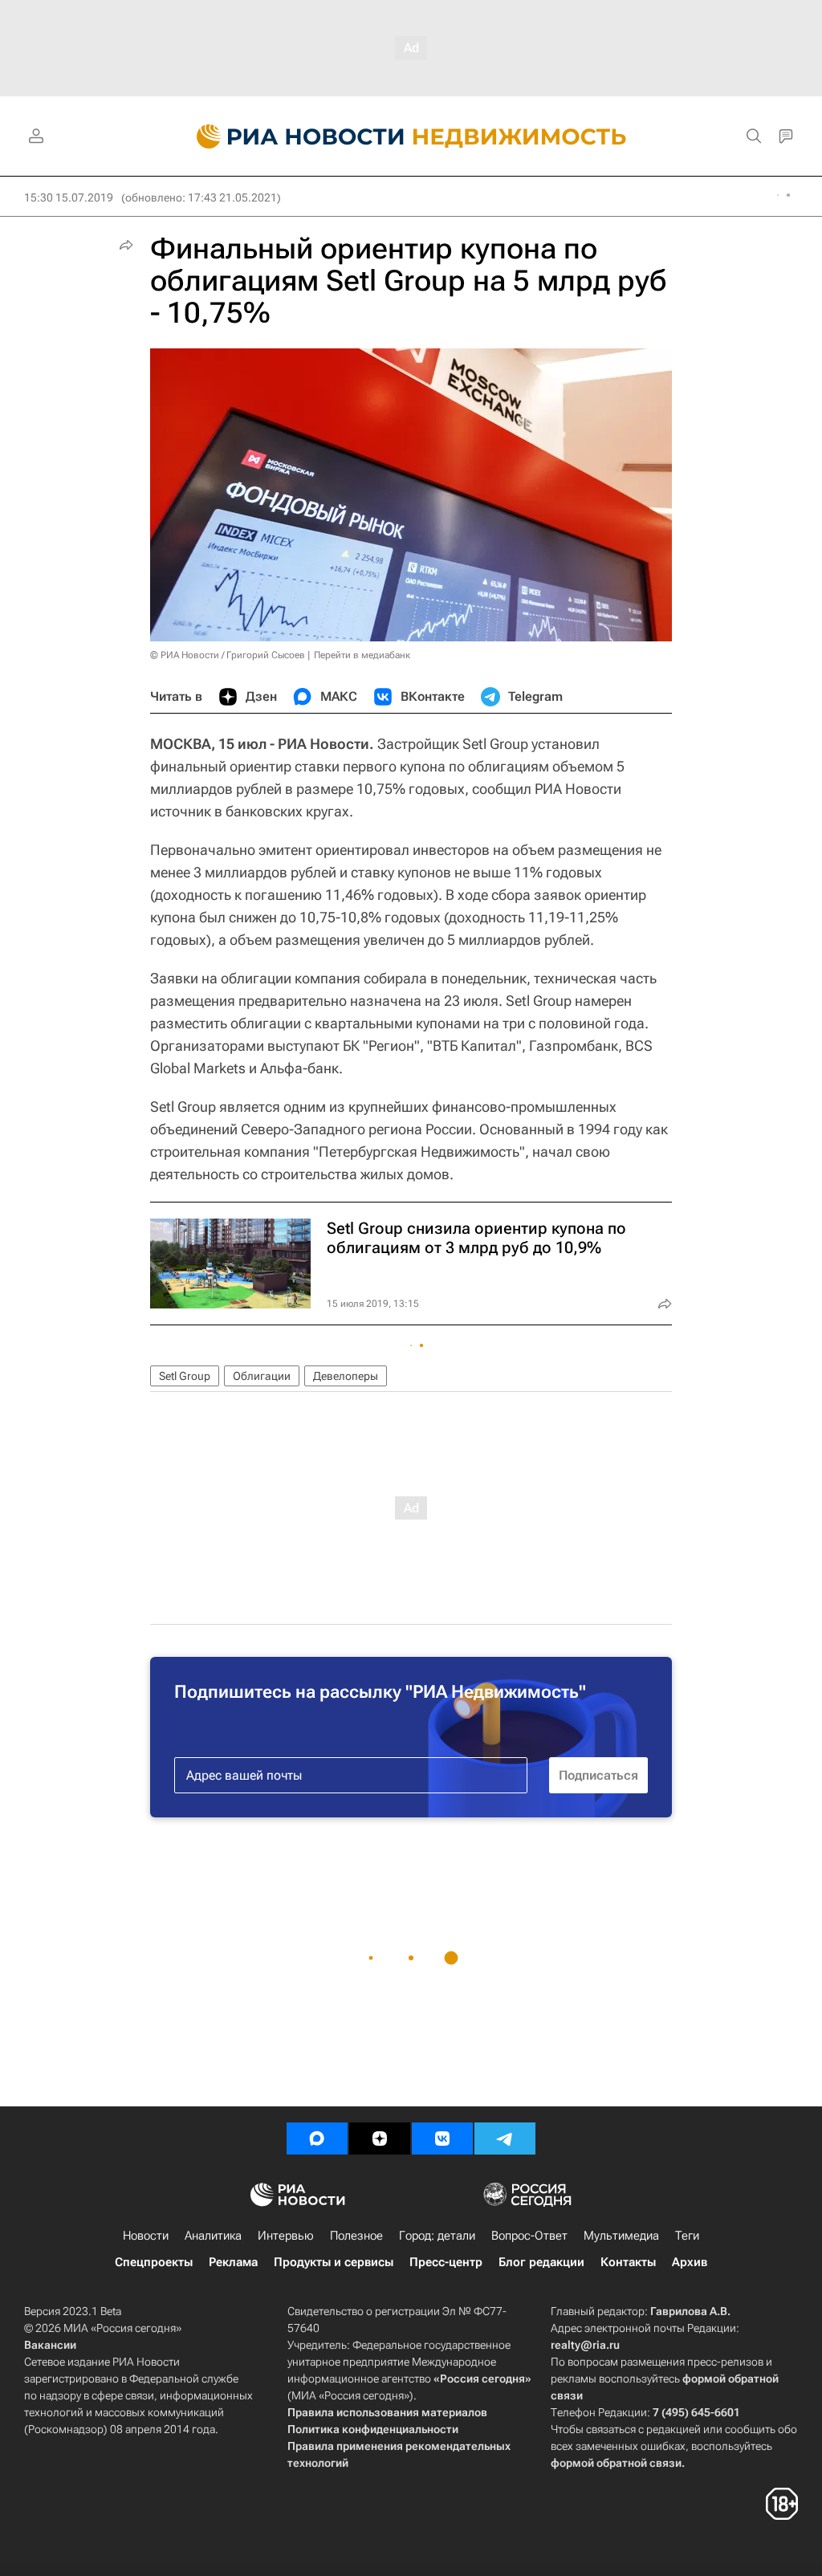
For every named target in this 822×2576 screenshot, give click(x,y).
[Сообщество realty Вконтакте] (442, 2139)
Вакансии (50, 2345)
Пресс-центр (446, 2262)
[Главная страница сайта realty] (411, 136)
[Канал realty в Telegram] (505, 2139)
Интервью (286, 2236)
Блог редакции (541, 2262)
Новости (146, 2236)
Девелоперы (346, 1376)
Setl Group (185, 1376)
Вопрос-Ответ (529, 2236)
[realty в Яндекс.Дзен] (380, 2139)
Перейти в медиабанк (362, 655)
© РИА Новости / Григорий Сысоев (228, 655)
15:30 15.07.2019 (69, 197)
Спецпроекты (154, 2262)
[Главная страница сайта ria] (291, 136)
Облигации (262, 1376)
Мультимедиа (621, 2236)
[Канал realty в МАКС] (317, 2139)
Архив (690, 2262)
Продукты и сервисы (334, 2262)
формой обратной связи (616, 2463)
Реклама (233, 2262)
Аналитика (213, 2236)
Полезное (356, 2236)
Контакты (628, 2262)
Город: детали (437, 2236)
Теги (687, 2236)
